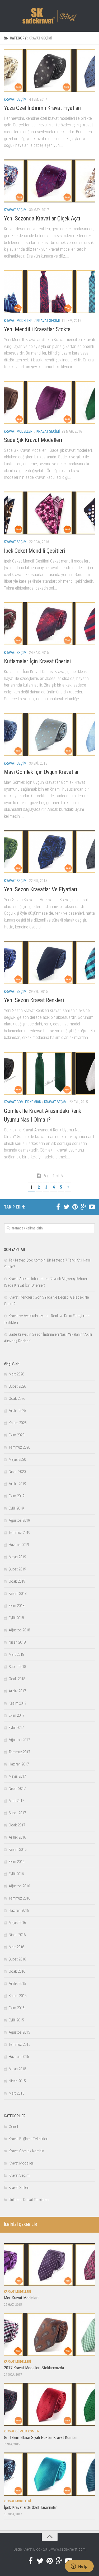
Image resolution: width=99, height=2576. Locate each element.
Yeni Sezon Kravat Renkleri (34, 1000)
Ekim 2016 (16, 1862)
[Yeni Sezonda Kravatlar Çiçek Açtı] (49, 181)
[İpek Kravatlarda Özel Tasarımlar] (49, 2474)
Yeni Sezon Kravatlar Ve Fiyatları (41, 889)
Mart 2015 (16, 2093)
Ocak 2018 (17, 1679)
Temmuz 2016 (19, 1898)
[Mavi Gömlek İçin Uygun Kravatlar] (49, 734)
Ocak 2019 (17, 1581)
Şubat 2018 (17, 1667)
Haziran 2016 (19, 1910)
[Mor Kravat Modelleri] (49, 2265)
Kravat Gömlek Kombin (23, 1102)
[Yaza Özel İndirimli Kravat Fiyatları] (49, 70)
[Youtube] (92, 1207)
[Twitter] (67, 1207)
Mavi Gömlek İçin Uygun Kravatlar (41, 772)
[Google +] (83, 1207)
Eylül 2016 (16, 1874)
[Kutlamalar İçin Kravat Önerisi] (49, 624)
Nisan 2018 (17, 1642)
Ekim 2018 (16, 1606)
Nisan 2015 (17, 2081)
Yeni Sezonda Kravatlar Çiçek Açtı (42, 218)
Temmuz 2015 (19, 2044)
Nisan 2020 (17, 1472)
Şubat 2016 (17, 1959)
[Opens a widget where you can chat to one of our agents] (79, 2567)
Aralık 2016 (17, 1837)
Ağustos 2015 (19, 2032)
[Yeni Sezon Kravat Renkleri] (49, 962)
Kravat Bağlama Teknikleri (29, 2139)
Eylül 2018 (16, 1618)
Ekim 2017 (16, 1715)
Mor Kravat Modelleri (21, 2298)
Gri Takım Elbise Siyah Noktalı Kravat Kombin (41, 2438)
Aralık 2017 (17, 1691)
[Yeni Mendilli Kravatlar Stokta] (49, 292)
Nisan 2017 (17, 1789)
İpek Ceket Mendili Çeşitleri (35, 551)
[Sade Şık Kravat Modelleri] (49, 402)
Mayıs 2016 (17, 1923)
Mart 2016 (16, 1947)
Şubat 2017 (17, 1813)
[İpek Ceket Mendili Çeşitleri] (49, 513)
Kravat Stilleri (19, 2188)
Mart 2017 (16, 1801)
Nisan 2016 (17, 1935)
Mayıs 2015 (17, 2069)
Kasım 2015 (18, 1996)
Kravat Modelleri (19, 321)
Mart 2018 (16, 1654)
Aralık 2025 (17, 1411)
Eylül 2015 (16, 2020)
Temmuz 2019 (19, 1533)
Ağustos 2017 (19, 1740)
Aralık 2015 (17, 1984)
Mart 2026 (16, 1374)
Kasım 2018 (18, 1594)
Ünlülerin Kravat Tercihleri (29, 2200)
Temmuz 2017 (19, 1752)
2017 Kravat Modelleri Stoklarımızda (34, 2368)
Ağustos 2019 (19, 1520)
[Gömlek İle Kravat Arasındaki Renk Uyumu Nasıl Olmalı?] (49, 1073)
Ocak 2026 (17, 1398)
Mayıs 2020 (17, 1459)
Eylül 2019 (16, 1508)
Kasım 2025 (18, 1423)
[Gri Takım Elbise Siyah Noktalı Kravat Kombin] (49, 2404)
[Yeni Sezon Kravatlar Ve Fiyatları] (49, 852)
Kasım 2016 (18, 1849)
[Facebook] (58, 1207)
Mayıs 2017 (17, 1776)
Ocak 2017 (17, 1825)
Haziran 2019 (19, 1545)
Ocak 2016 (17, 1971)
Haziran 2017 (19, 1764)
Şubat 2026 (17, 1386)
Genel (13, 2127)
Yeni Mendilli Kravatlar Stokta (37, 329)
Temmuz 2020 (19, 1447)
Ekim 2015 (16, 2008)
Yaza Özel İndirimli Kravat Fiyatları (43, 108)
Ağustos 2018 (19, 1630)
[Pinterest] (75, 1207)
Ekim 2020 (16, 1435)
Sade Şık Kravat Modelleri (33, 440)
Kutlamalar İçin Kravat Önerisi (37, 661)
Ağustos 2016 (19, 1886)
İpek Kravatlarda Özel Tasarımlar (30, 2508)
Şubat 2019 (17, 1569)
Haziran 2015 (19, 2057)
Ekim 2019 (16, 1496)
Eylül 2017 (16, 1728)
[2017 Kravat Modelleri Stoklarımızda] (49, 2334)
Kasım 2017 (18, 1703)
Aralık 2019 (17, 1484)
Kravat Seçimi (16, 99)
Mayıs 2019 (17, 1557)
